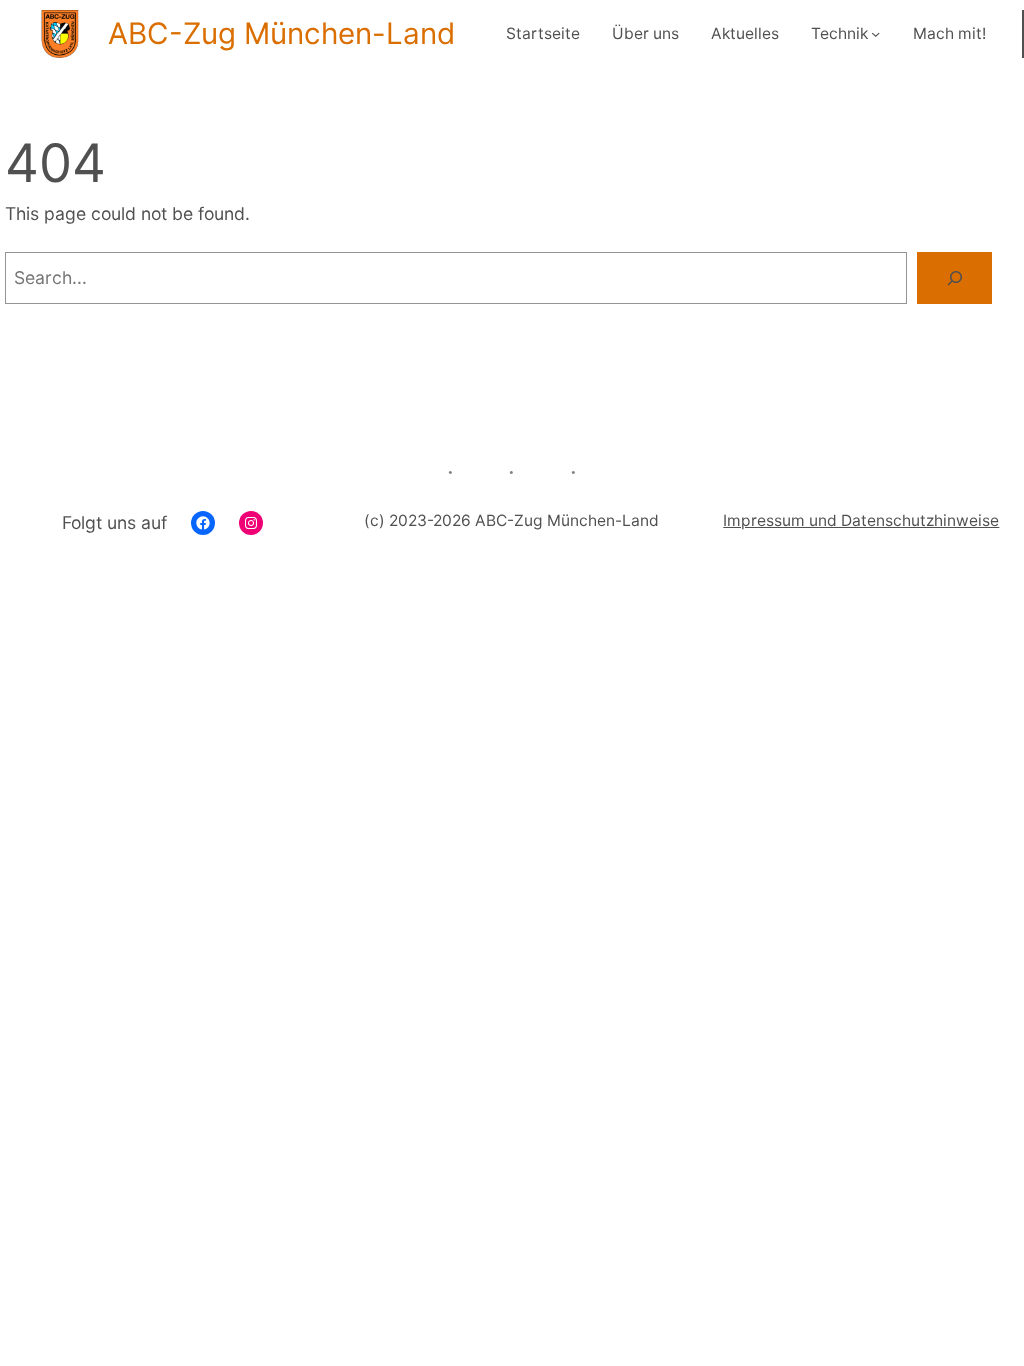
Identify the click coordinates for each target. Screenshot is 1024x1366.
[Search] (954, 277)
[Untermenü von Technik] (875, 33)
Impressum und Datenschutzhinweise (861, 520)
